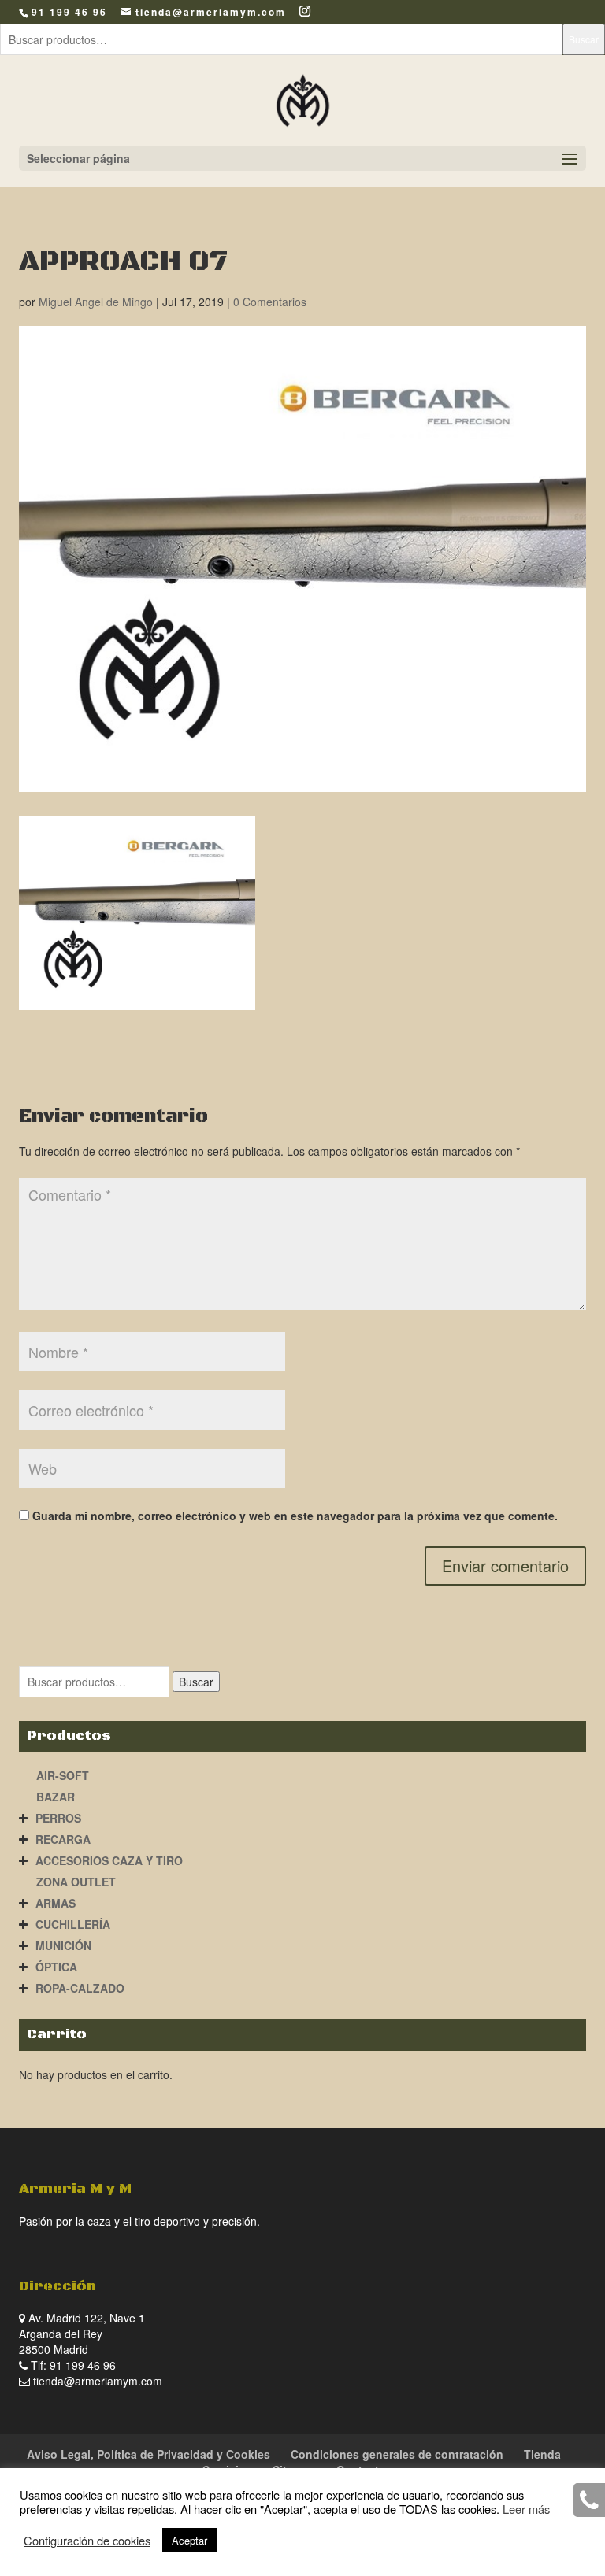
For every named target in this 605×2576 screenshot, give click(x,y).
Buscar (584, 39)
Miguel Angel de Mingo (96, 302)
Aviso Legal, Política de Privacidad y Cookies (148, 2454)
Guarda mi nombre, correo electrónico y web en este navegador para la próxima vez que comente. (295, 1516)
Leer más (526, 2509)
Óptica (56, 1967)
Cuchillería (73, 1924)
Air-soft (63, 1775)
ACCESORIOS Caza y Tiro (109, 1860)
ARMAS (56, 1903)
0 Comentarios (270, 302)
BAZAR (56, 1797)
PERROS (58, 1818)
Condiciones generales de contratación (397, 2454)
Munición (63, 1945)
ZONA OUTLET (76, 1882)
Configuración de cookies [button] (87, 2541)
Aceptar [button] (189, 2540)
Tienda (542, 2454)
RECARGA (63, 1839)
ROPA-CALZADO (80, 1988)
